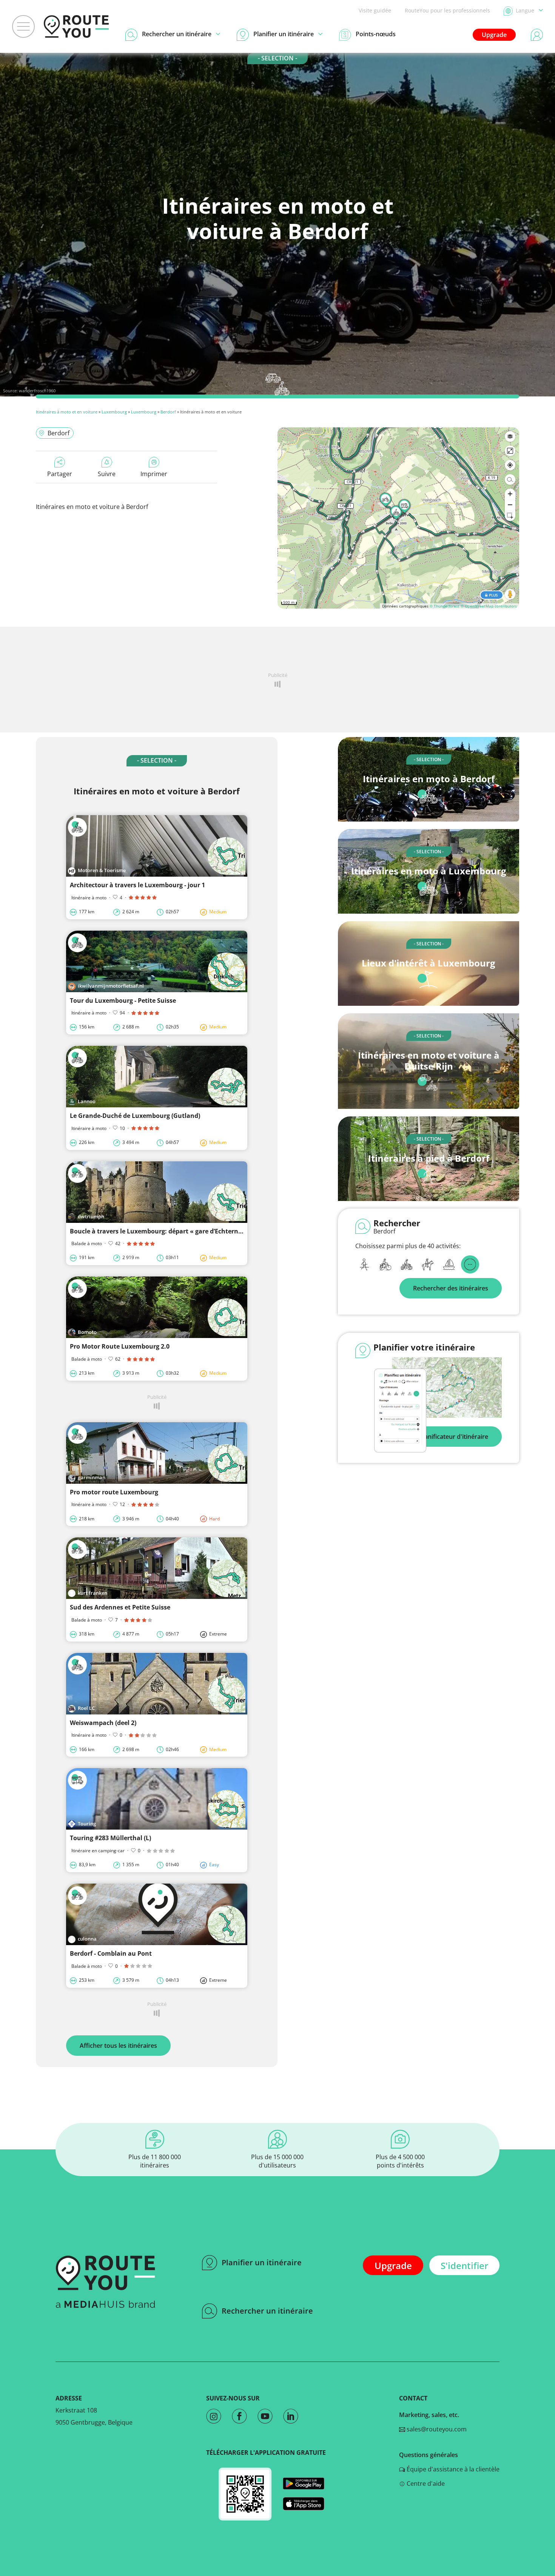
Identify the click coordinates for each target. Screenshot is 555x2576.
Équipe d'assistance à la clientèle (452, 2469)
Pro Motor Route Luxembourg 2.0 (120, 1346)
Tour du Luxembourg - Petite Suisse (123, 1000)
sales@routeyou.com (436, 2429)
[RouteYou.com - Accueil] (76, 26)
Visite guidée (375, 10)
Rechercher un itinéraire (267, 2311)
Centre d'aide (425, 2484)
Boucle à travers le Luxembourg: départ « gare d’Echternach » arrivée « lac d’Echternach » (204, 1231)
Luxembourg (114, 412)
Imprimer (154, 474)
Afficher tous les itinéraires (118, 2046)
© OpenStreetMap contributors (489, 606)
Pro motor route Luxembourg (114, 1492)
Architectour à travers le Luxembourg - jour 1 (137, 885)
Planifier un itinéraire (262, 2262)
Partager (60, 474)
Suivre (107, 474)
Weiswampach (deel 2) (103, 1723)
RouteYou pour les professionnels (447, 10)
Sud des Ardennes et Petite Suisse (120, 1607)
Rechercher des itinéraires (451, 1288)
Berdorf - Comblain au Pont (111, 1953)
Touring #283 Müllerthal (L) (110, 1838)
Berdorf (168, 412)
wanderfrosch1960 (37, 391)
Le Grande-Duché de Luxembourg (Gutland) (135, 1116)
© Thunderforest (445, 606)
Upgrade (494, 35)
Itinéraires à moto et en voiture (67, 412)
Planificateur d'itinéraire (454, 1437)
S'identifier (464, 2265)
